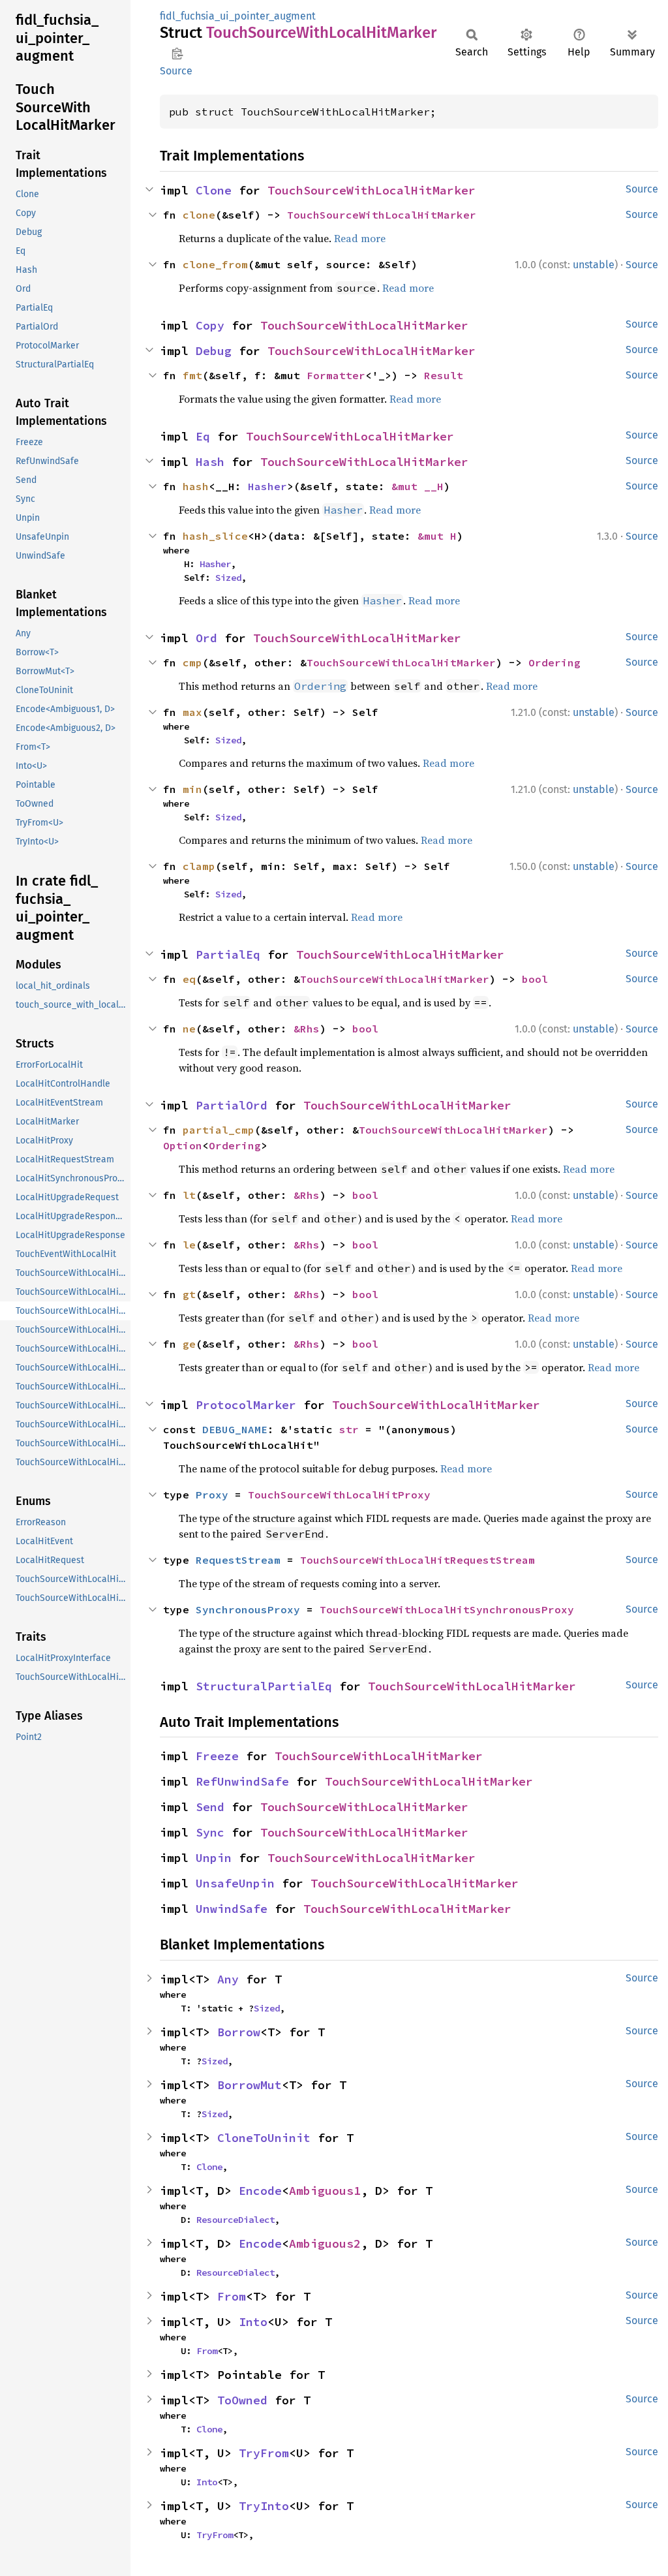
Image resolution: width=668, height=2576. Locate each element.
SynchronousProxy (248, 1609)
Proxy (212, 1495)
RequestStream (238, 1560)
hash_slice (215, 536)
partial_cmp (219, 1130)
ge (189, 1344)
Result (444, 375)
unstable (594, 265)
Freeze (217, 1756)
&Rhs (307, 1029)
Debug (214, 351)
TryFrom (264, 2453)
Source (176, 71)
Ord (206, 638)
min (192, 789)
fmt (192, 375)
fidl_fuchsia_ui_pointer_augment (238, 16)
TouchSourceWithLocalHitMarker (372, 190)
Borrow (239, 2032)
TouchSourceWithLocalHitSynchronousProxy (447, 1609)
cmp (192, 662)
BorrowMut (250, 2085)
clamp (199, 866)
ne (189, 1029)
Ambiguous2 (325, 2243)
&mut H (437, 536)
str (349, 1429)
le (189, 1245)
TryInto (264, 2506)
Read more (360, 238)
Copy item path (177, 54)
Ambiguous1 (325, 2191)
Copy (210, 325)
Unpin (214, 1858)
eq (189, 979)
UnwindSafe (232, 1909)
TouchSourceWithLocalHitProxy (339, 1495)
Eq (203, 436)
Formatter (336, 375)
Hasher (267, 486)
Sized (228, 578)
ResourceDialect (235, 2220)
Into (253, 2322)
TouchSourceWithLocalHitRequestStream (417, 1560)
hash (196, 486)
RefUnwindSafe (242, 1781)
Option (183, 1145)
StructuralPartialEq (264, 1686)
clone (199, 215)
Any (228, 1979)
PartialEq (228, 954)
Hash (210, 462)
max (192, 712)
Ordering (554, 662)
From (232, 2296)
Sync (210, 1832)
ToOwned (242, 2400)
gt (189, 1294)
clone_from (215, 264)
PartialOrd (232, 1105)
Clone (214, 190)
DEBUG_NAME (235, 1429)
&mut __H (417, 486)
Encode (260, 2191)
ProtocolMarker (246, 1405)
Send (210, 1807)
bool (535, 979)
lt (189, 1195)
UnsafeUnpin (235, 1883)
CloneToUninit (264, 2138)
